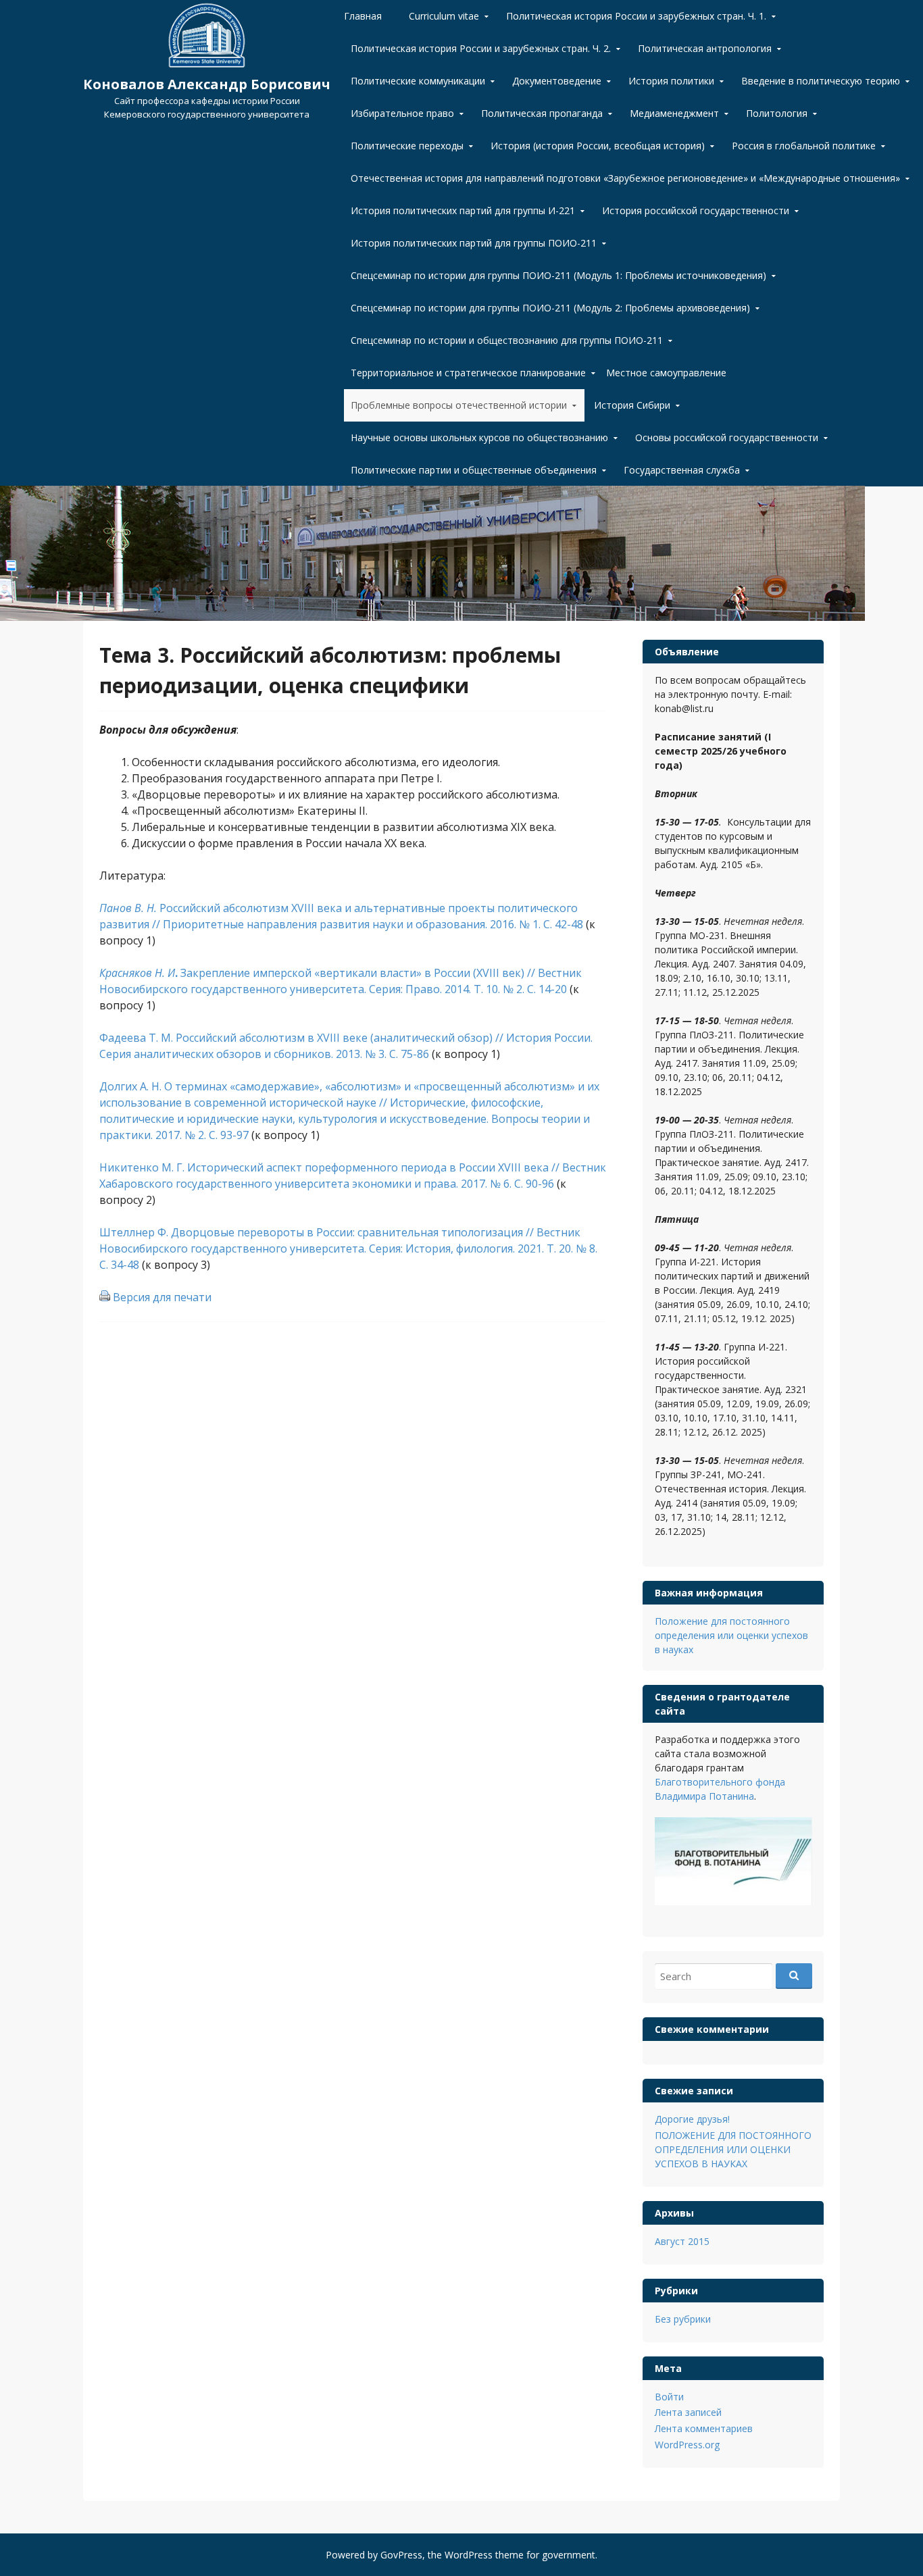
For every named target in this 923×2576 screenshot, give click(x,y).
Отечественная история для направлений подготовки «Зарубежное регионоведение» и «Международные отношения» (625, 178)
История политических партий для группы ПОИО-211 (474, 243)
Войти (669, 2397)
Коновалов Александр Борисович (207, 84)
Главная (363, 16)
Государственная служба (682, 470)
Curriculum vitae (444, 16)
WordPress (469, 2555)
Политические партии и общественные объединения (474, 470)
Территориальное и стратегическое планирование (468, 373)
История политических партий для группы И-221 (463, 210)
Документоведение (557, 81)
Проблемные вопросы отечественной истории (459, 405)
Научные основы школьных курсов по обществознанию (479, 437)
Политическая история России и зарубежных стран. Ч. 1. (636, 16)
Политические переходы (407, 146)
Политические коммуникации (418, 81)
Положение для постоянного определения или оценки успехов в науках (731, 1635)
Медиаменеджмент (674, 113)
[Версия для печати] (105, 1297)
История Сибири (632, 405)
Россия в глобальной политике (804, 146)
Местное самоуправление (666, 373)
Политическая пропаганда (542, 113)
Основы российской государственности (727, 437)
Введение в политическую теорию (821, 81)
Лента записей (688, 2412)
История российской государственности (696, 210)
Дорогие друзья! (692, 2119)
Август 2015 (682, 2241)
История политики (671, 81)
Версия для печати (162, 1297)
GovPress (401, 2555)
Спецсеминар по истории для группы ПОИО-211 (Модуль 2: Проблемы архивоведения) (550, 308)
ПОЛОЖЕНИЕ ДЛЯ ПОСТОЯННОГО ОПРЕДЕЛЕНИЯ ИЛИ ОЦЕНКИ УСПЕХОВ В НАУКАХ (733, 2149)
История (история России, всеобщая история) (598, 146)
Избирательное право (402, 113)
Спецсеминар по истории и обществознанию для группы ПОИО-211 (507, 340)
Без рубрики (683, 2319)
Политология (777, 113)
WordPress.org (687, 2445)
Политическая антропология (705, 48)
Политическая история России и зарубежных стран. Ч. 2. (481, 48)
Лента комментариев (704, 2428)
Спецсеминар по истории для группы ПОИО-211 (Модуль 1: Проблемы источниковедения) (558, 275)
